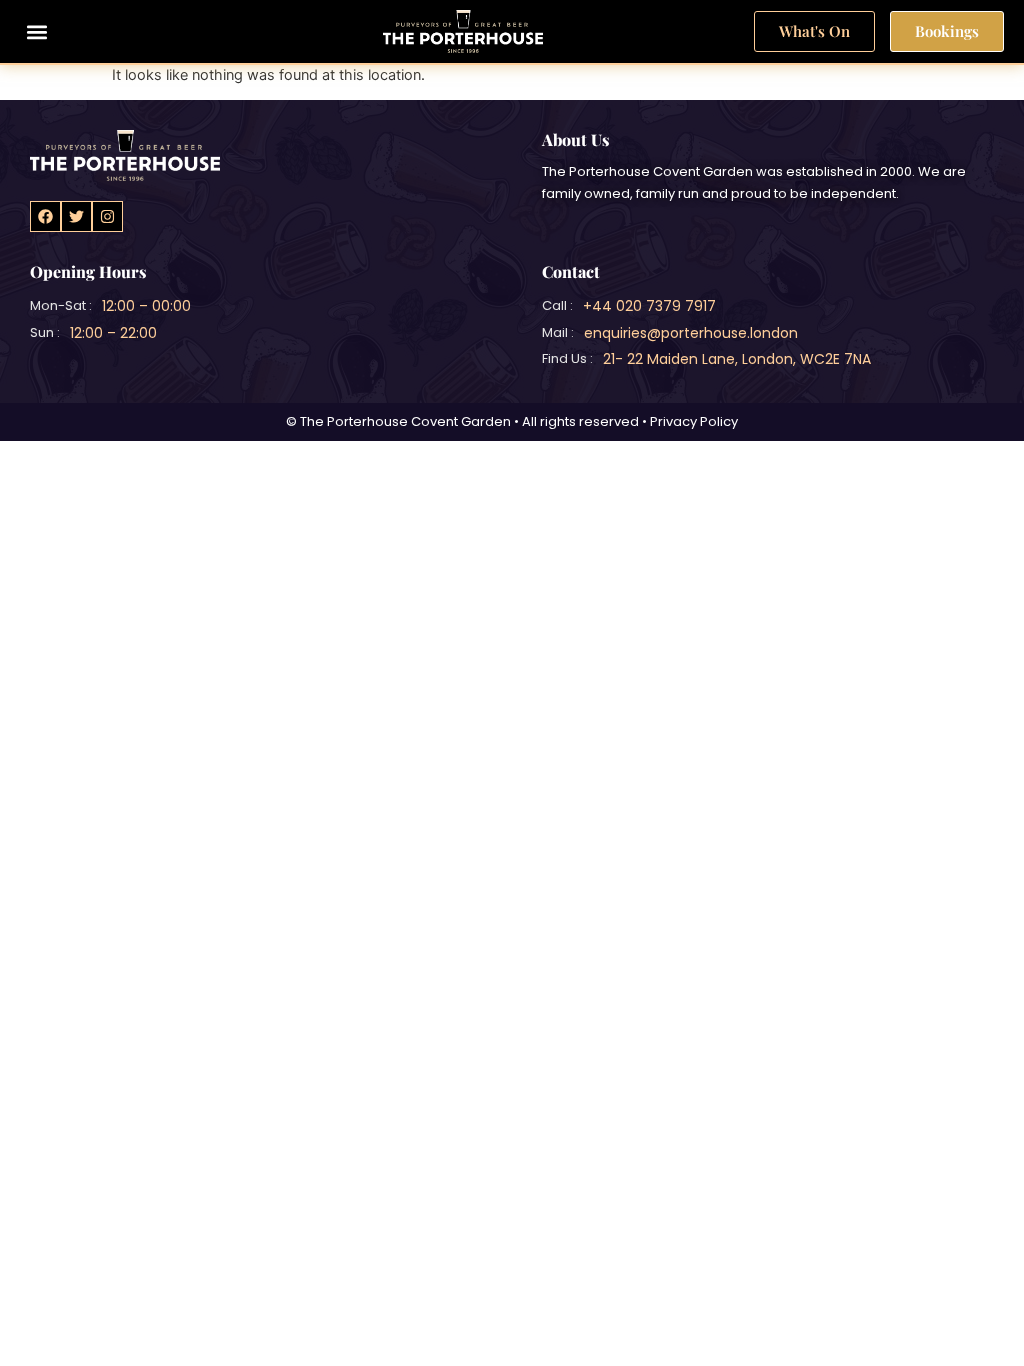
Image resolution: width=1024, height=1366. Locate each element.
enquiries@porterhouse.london (691, 333)
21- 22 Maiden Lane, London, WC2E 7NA (737, 359)
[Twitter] (76, 216)
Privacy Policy (694, 421)
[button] (36, 31)
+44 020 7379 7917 (649, 306)
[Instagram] (107, 216)
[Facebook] (45, 216)
